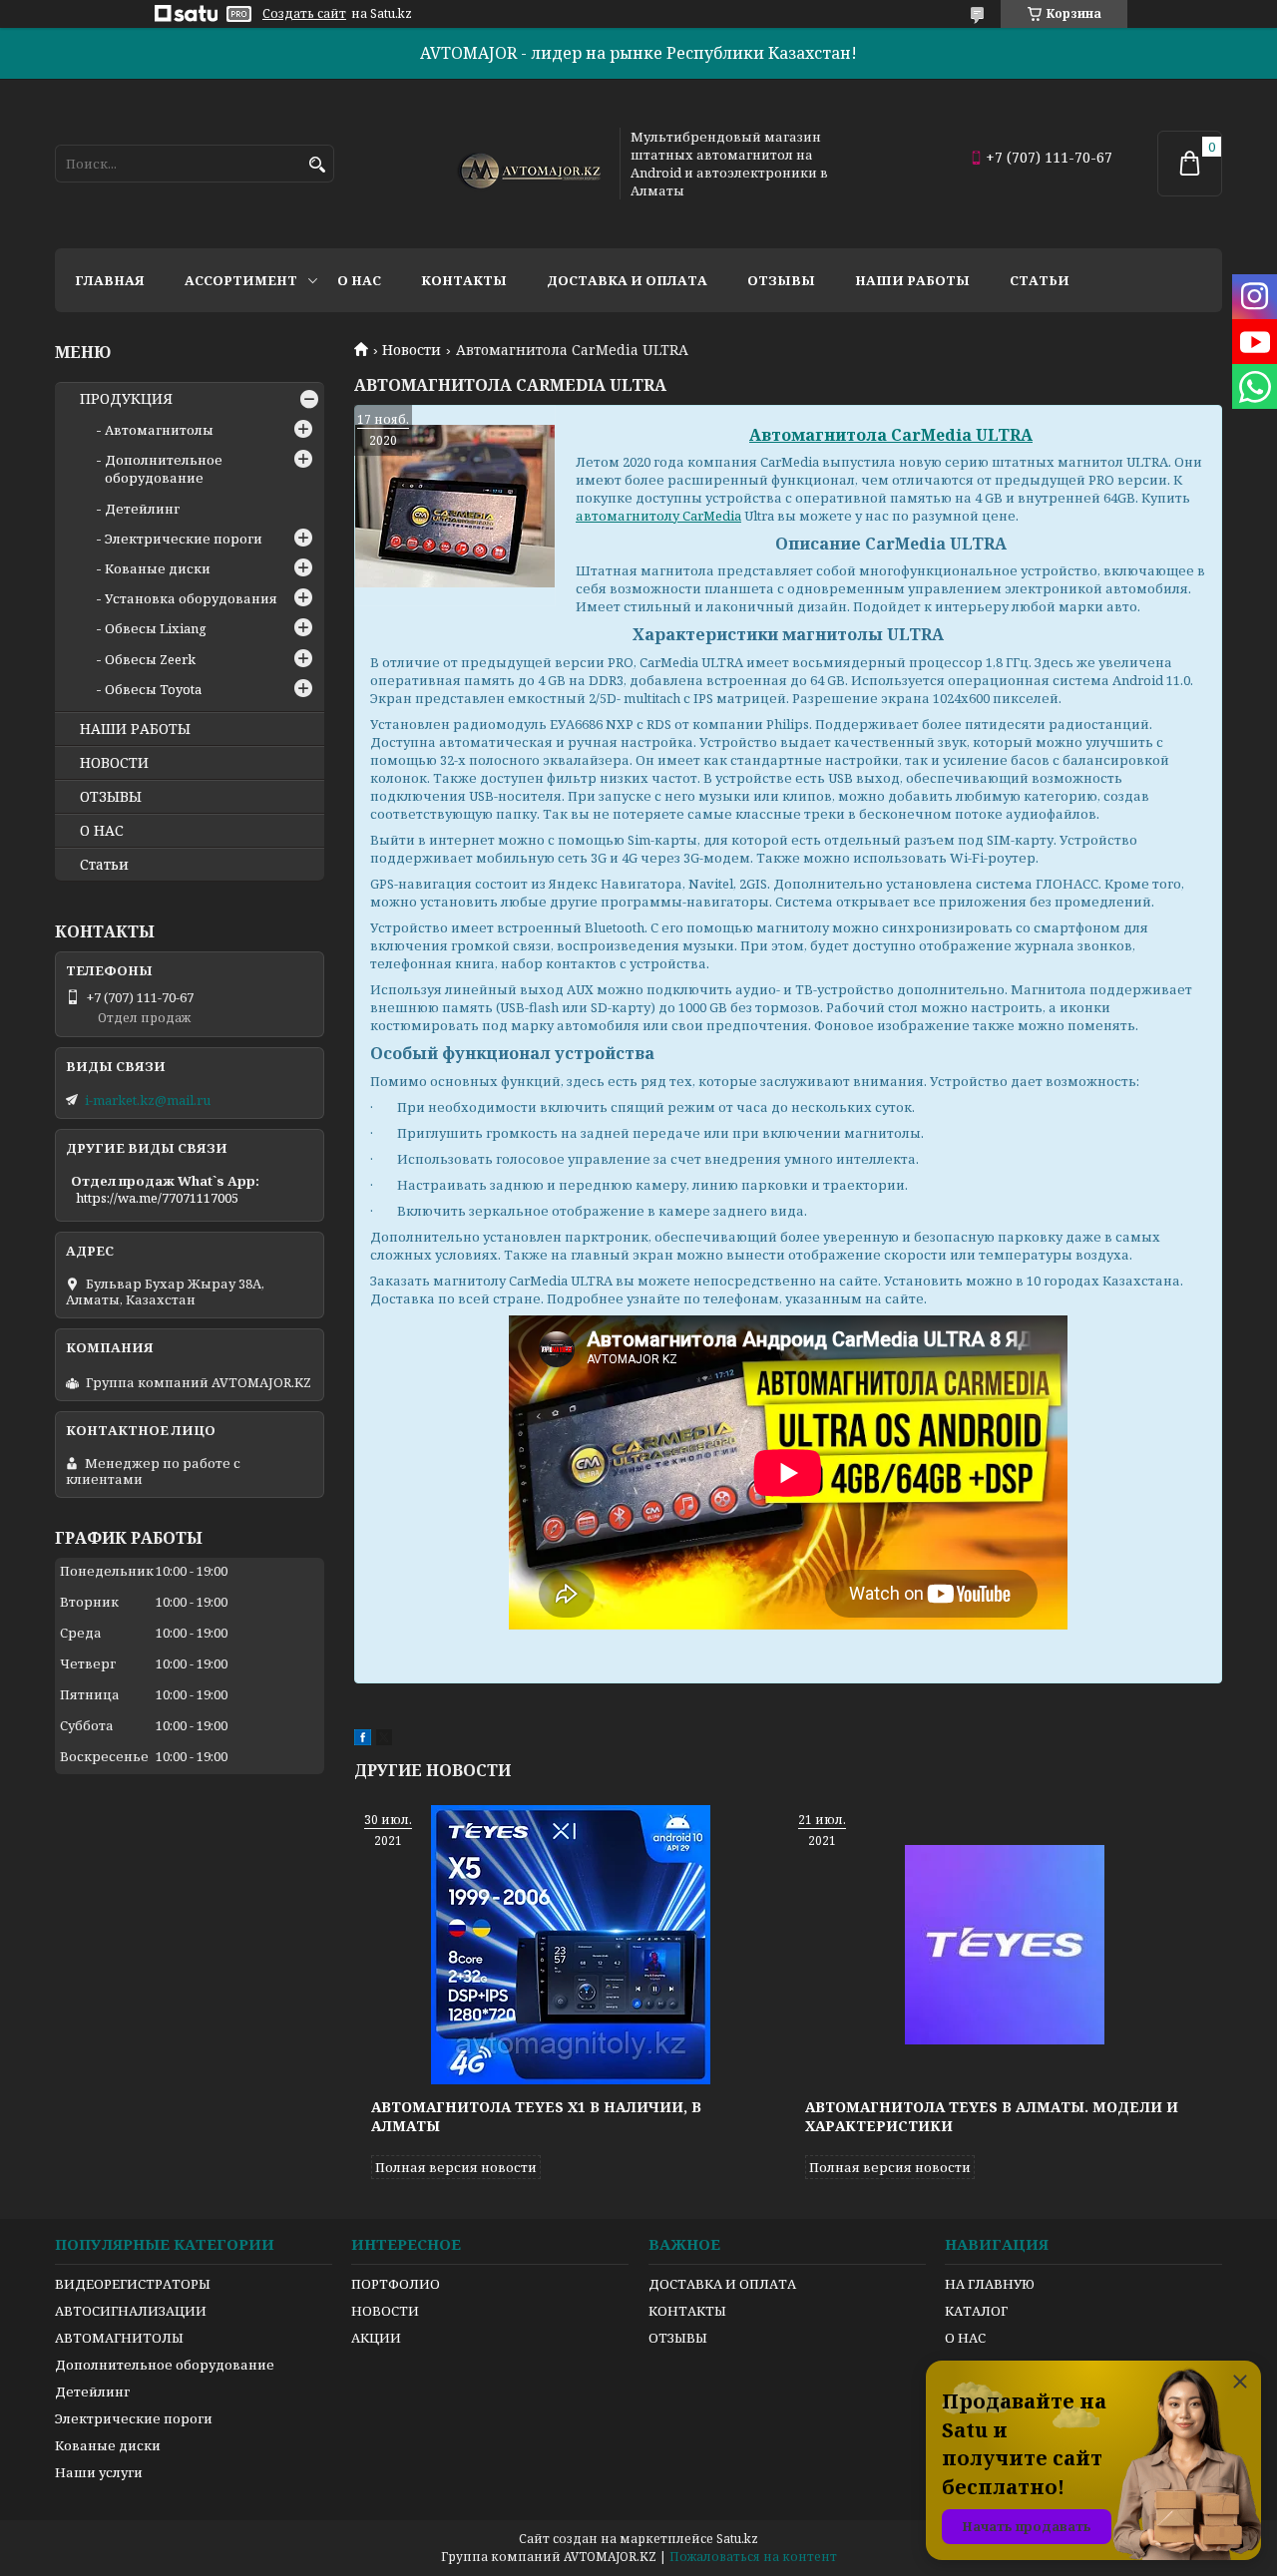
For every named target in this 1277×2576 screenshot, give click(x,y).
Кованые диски (158, 568)
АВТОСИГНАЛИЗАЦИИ (131, 2311)
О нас (359, 280)
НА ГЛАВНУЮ (990, 2284)
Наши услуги (99, 2472)
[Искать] (317, 165)
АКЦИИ (376, 2338)
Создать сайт (304, 14)
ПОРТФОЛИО (396, 2284)
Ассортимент (241, 280)
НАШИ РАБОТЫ (135, 729)
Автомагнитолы (159, 430)
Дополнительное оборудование (164, 469)
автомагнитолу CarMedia (658, 516)
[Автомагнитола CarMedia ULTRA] (455, 506)
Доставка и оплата (627, 280)
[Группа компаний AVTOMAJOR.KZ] (527, 164)
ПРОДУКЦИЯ (126, 399)
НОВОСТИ (114, 763)
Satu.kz (737, 2539)
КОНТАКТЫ (687, 2311)
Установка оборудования (191, 598)
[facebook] (363, 1740)
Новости (412, 350)
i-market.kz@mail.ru (148, 1100)
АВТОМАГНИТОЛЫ (119, 2338)
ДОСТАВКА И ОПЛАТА (722, 2284)
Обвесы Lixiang (156, 628)
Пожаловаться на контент (753, 2557)
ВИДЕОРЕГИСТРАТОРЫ (133, 2284)
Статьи (1040, 280)
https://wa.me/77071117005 (157, 1198)
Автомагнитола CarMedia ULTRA (891, 435)
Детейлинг (142, 509)
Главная (110, 280)
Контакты (464, 280)
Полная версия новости (456, 2167)
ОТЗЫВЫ (111, 797)
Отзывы (781, 280)
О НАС (102, 831)
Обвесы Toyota (153, 689)
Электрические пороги (184, 539)
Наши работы (912, 280)
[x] (384, 1740)
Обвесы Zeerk (150, 659)
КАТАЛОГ (976, 2311)
